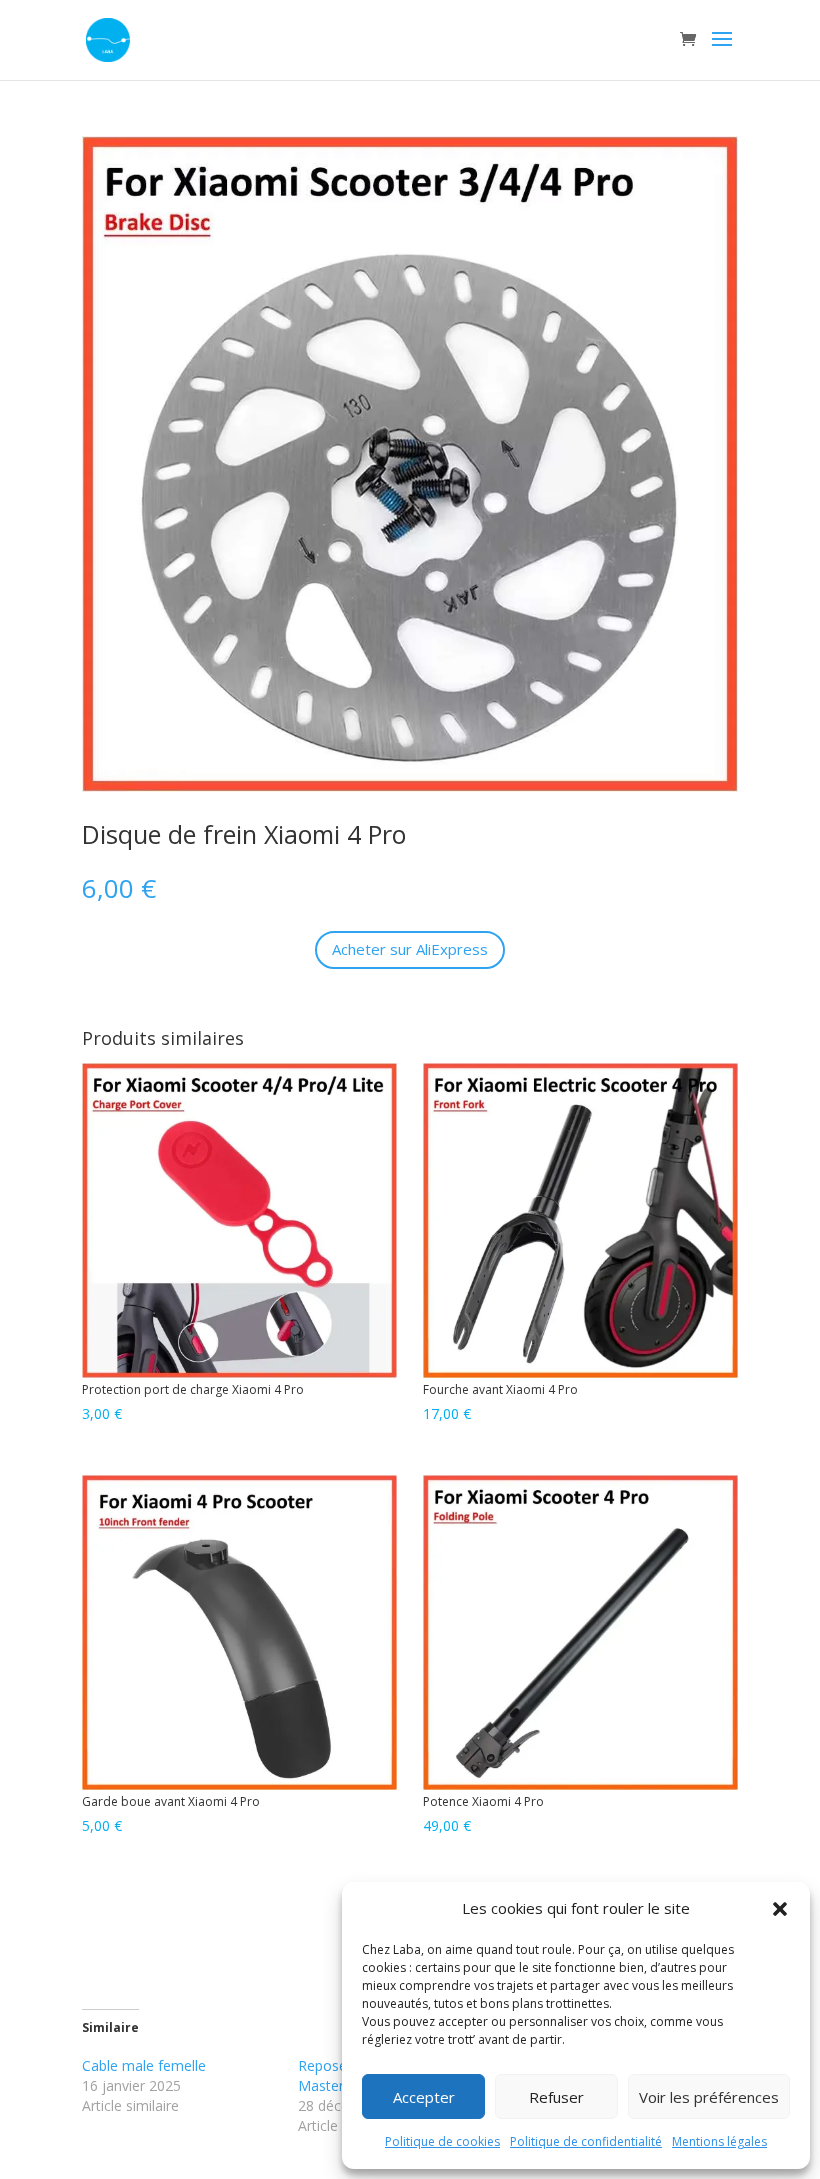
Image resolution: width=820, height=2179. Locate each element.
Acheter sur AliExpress (410, 949)
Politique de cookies (442, 2141)
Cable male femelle (144, 2065)
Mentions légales (719, 2141)
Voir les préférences (709, 2097)
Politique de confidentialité (586, 2141)
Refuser (556, 2097)
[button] (780, 1909)
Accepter (424, 2097)
